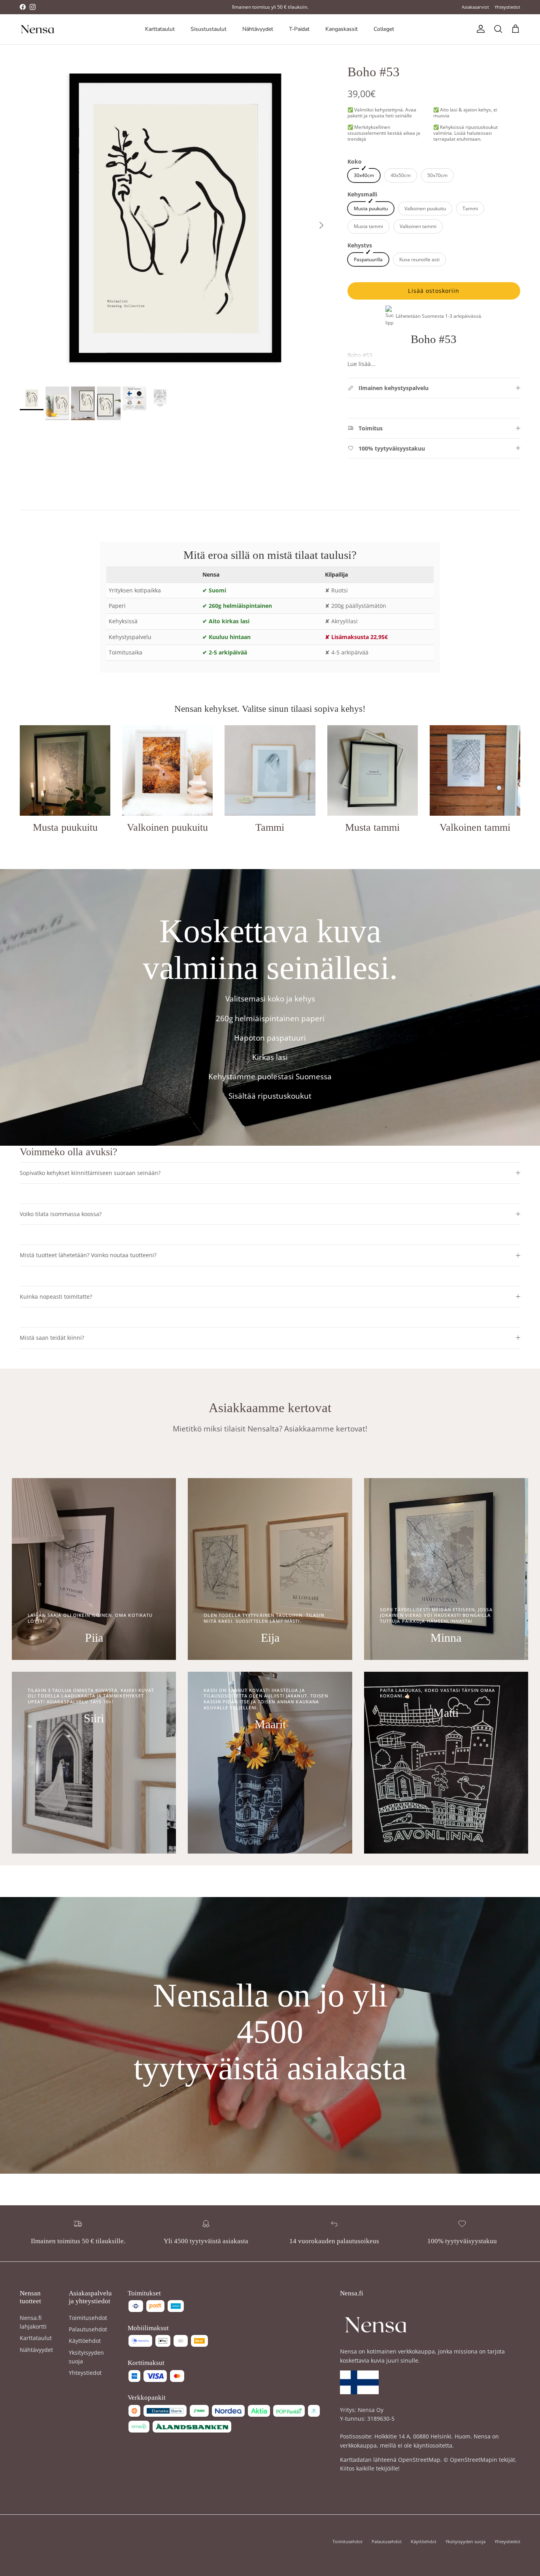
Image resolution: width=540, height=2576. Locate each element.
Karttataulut (160, 29)
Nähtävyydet (258, 29)
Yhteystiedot (507, 7)
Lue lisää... (362, 364)
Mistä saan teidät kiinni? (52, 1338)
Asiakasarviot (475, 7)
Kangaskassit (342, 29)
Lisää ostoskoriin (434, 291)
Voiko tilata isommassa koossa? (61, 1214)
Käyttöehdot (85, 2341)
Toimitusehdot (88, 2318)
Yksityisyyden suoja (465, 2541)
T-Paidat (299, 29)
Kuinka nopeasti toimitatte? (56, 1296)
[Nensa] (38, 29)
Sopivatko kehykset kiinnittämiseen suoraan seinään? (90, 1173)
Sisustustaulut (209, 29)
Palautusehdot (88, 2329)
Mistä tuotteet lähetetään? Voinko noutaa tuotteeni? (88, 1255)
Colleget (384, 29)
